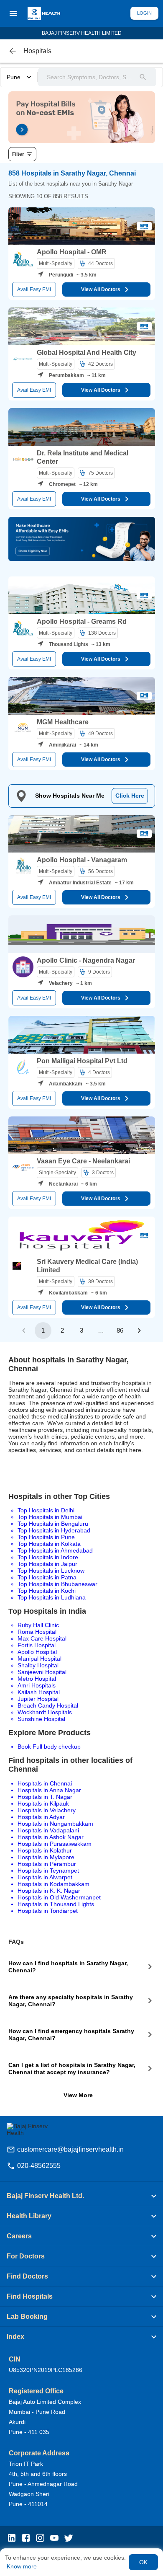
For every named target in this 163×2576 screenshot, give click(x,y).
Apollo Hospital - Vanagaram (82, 860)
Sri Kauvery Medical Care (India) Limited (87, 1266)
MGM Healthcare (63, 722)
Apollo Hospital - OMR (72, 252)
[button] (81, 2196)
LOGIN (144, 13)
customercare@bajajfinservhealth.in (70, 2149)
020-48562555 (39, 2166)
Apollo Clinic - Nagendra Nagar (86, 960)
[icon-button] (13, 51)
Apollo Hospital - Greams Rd (82, 621)
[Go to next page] (139, 1331)
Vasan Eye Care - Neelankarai (83, 1161)
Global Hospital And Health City (87, 353)
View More (78, 2095)
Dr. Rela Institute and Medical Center (83, 457)
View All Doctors (101, 289)
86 (120, 1330)
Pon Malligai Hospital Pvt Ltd (82, 1061)
